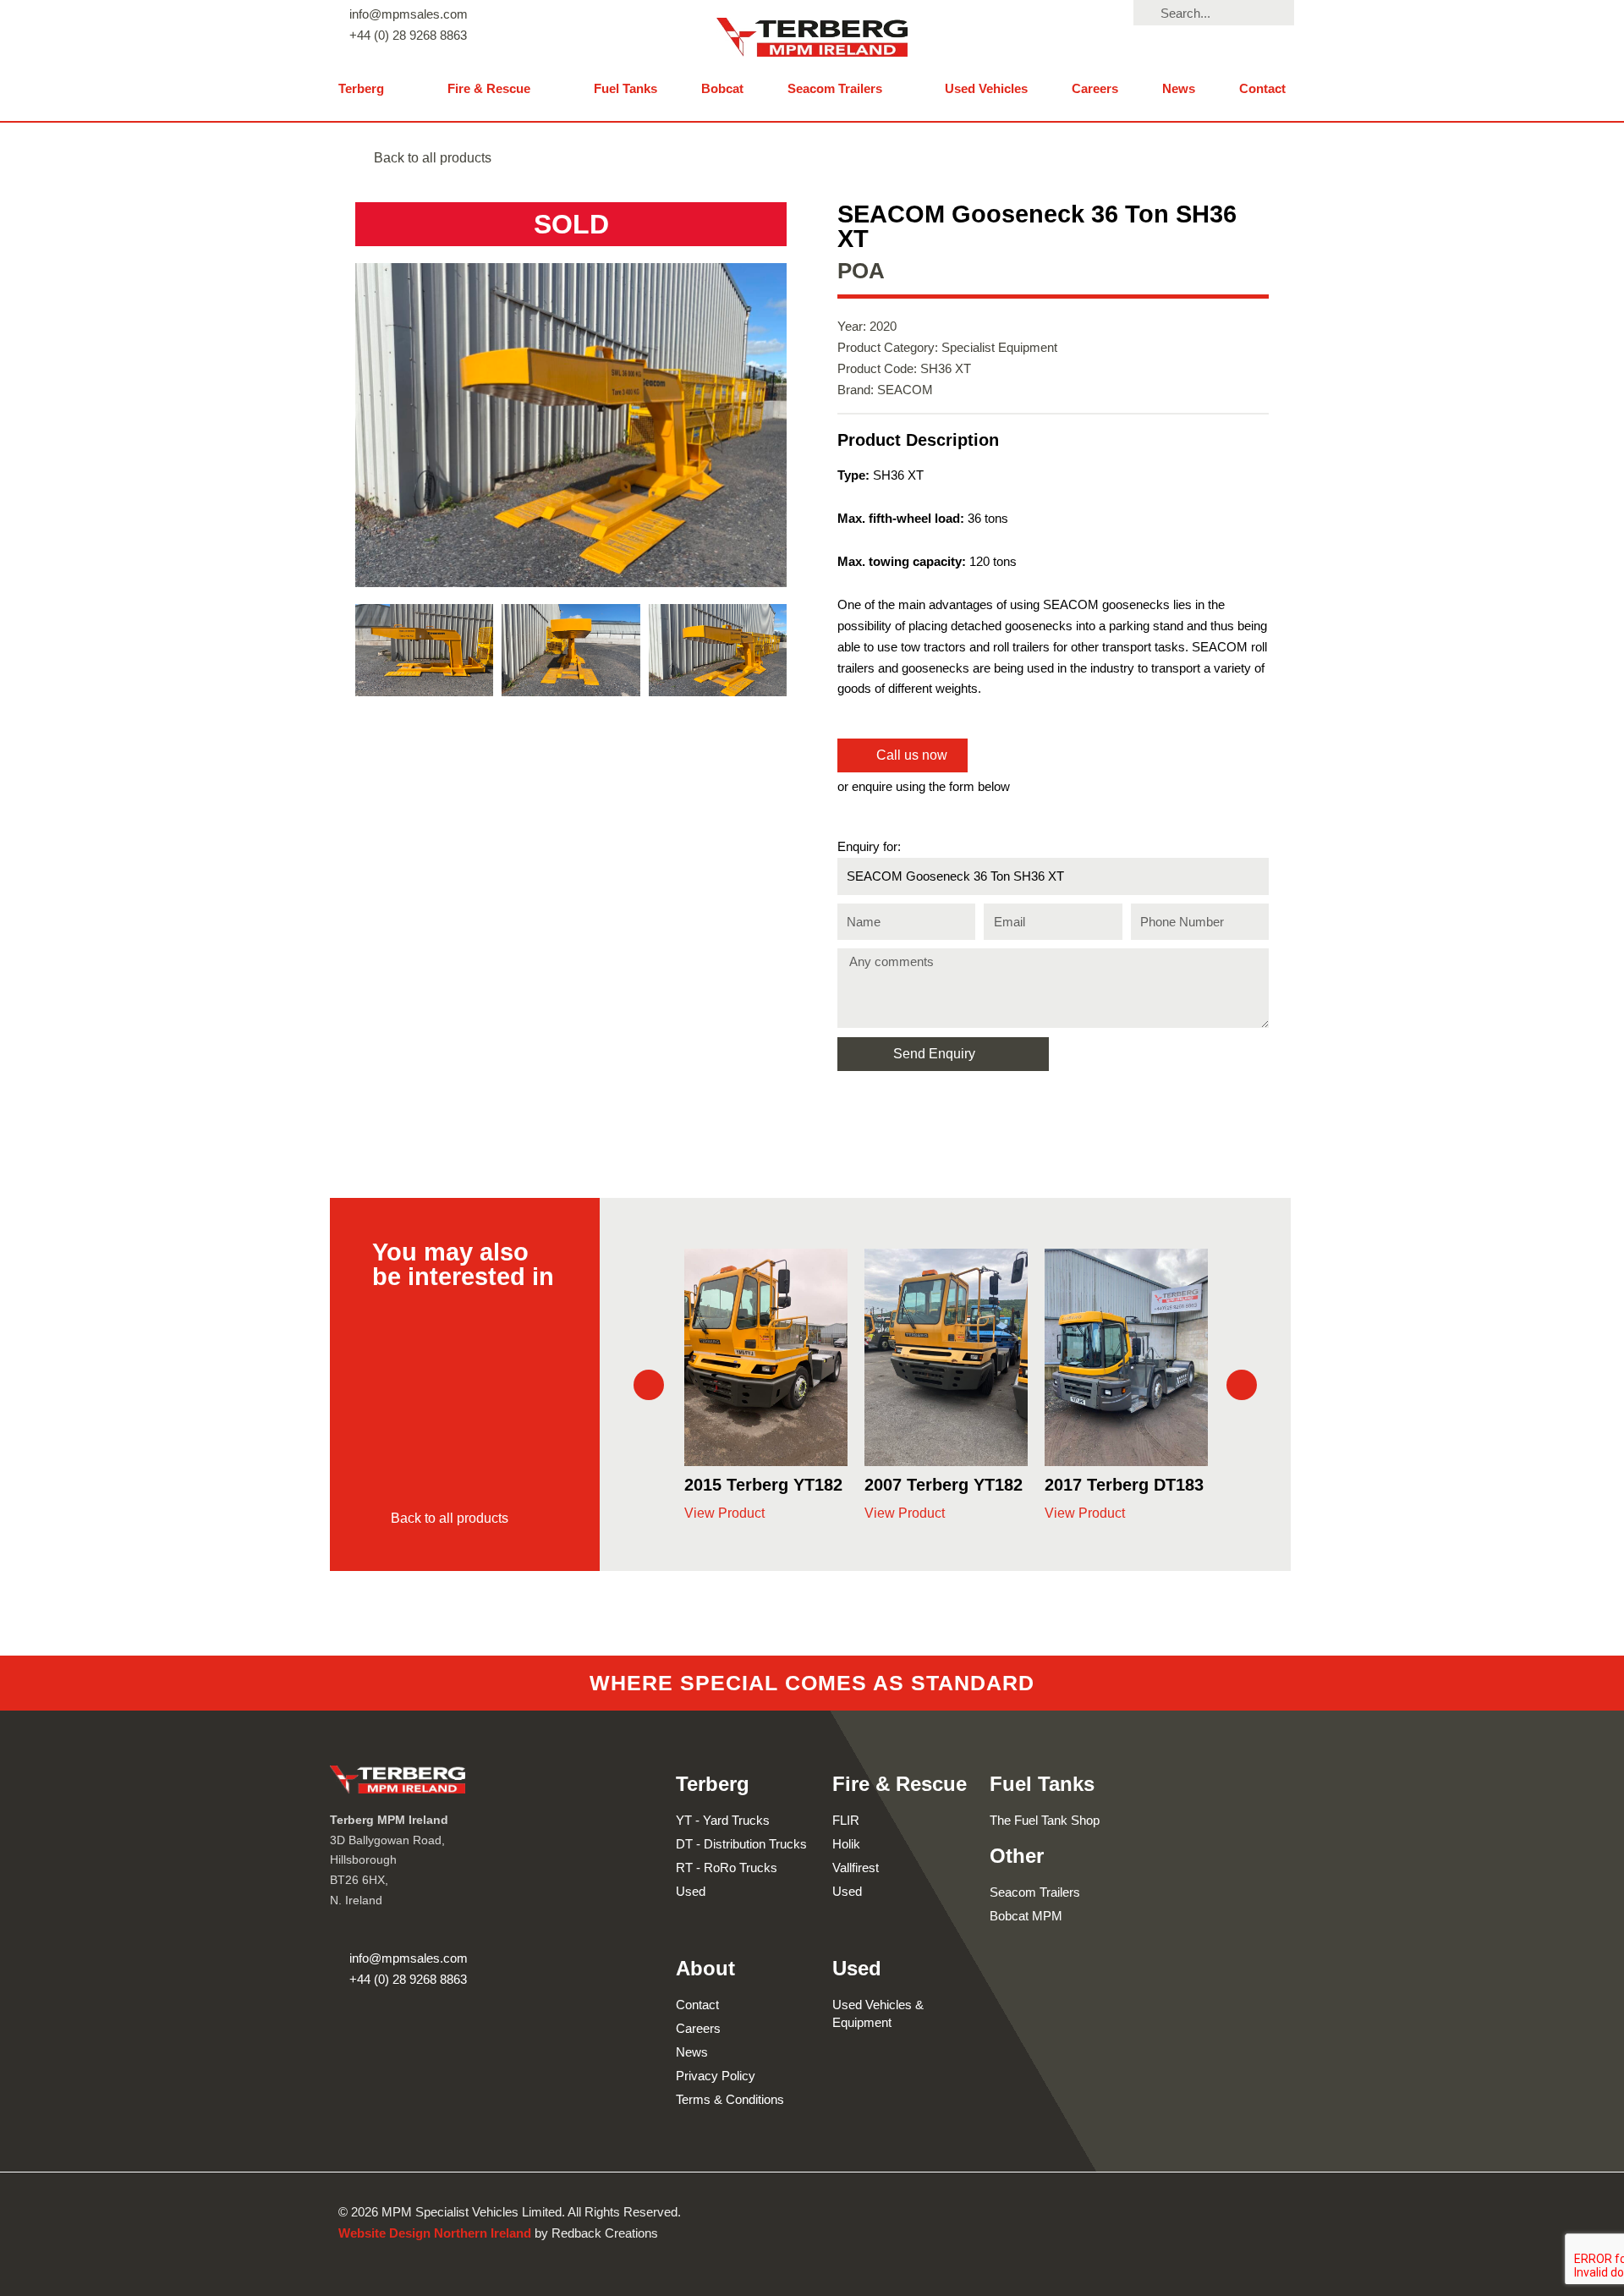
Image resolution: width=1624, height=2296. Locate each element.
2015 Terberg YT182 (1124, 1485)
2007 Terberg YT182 (763, 1485)
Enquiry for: (869, 846)
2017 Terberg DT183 (944, 1485)
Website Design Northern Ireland (435, 2233)
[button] (371, 89)
